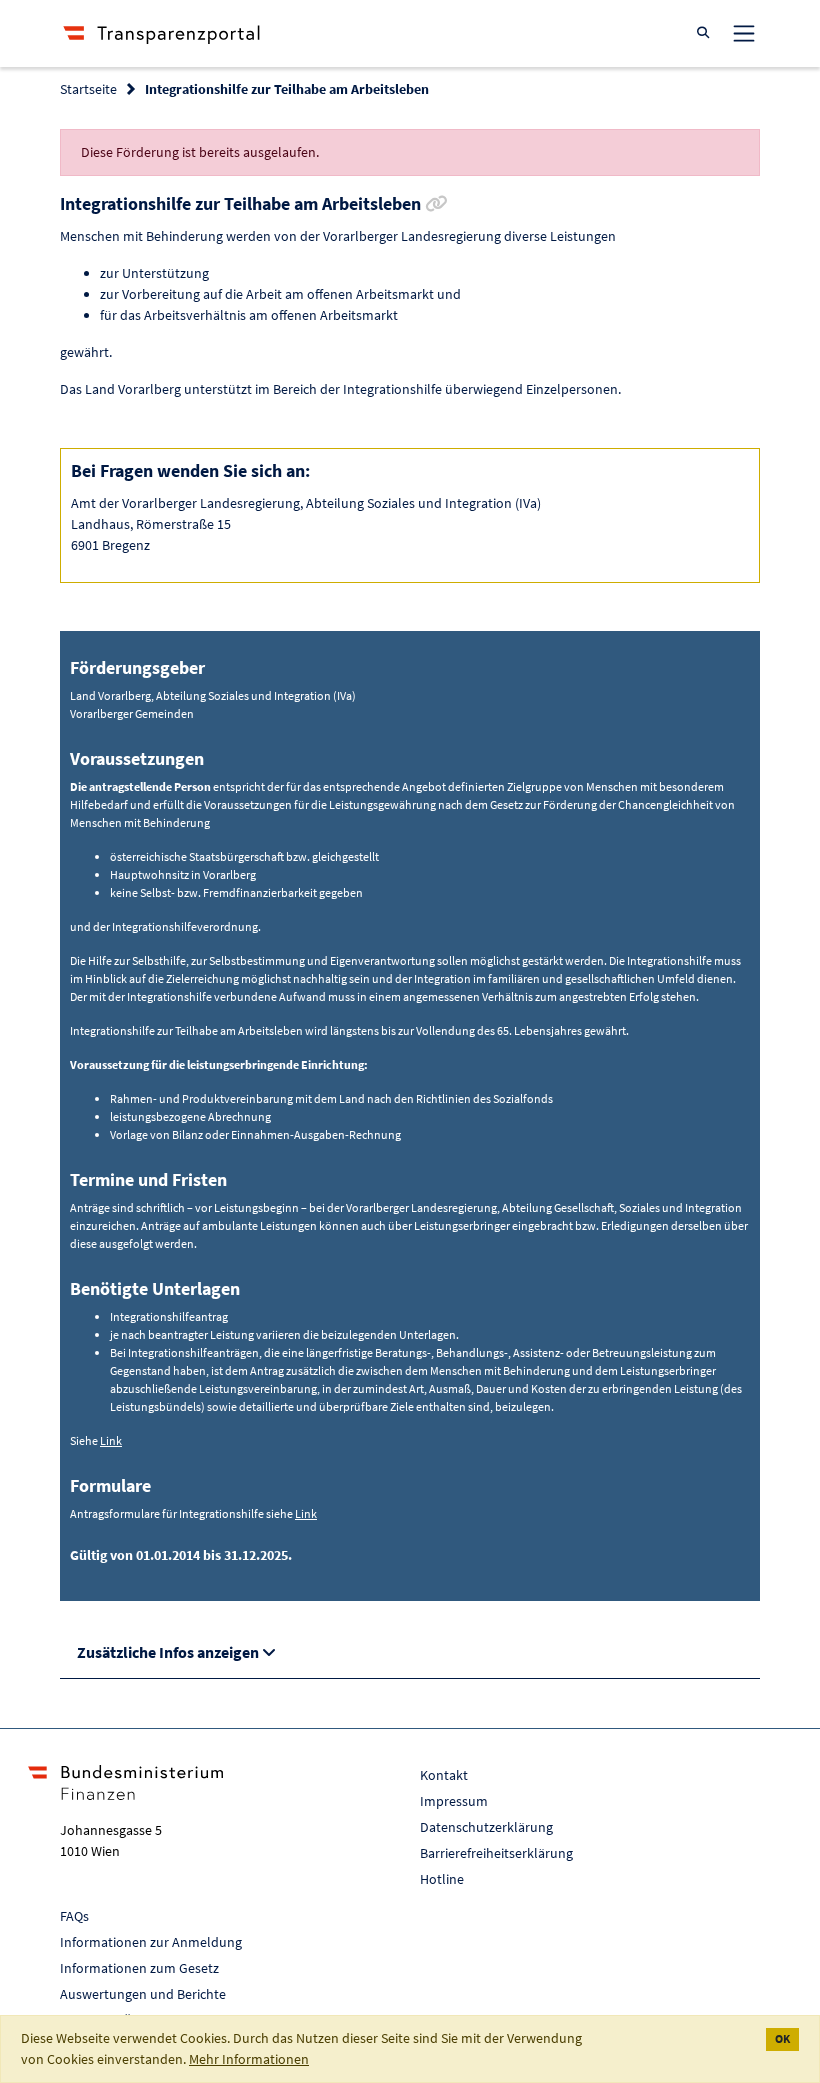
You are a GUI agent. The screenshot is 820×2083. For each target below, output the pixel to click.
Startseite (88, 89)
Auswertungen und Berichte (143, 1994)
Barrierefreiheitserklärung (496, 1853)
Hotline (442, 1879)
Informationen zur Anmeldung (151, 1942)
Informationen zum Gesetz (139, 1968)
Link (111, 1440)
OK (782, 2038)
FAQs (74, 1916)
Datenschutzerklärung (486, 1827)
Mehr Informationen (249, 2059)
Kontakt (444, 1775)
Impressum (454, 1801)
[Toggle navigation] (744, 33)
